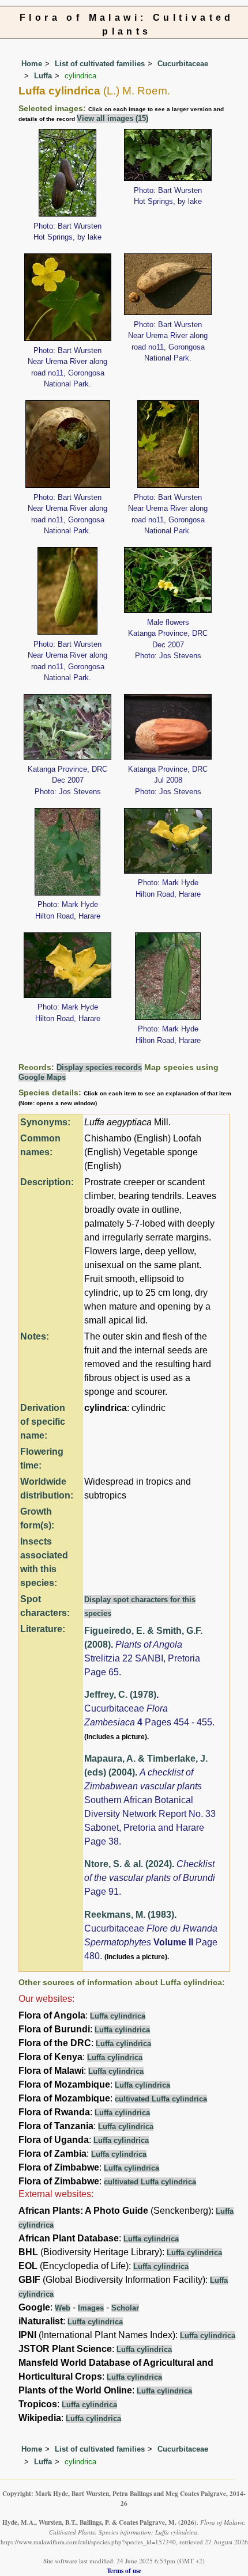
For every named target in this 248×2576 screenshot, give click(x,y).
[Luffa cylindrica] (67, 172)
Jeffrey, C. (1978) (120, 1695)
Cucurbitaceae (183, 64)
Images (91, 2308)
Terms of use (124, 2571)
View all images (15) (112, 118)
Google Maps (42, 1077)
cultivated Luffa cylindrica (161, 2099)
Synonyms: (45, 1122)
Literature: (43, 1629)
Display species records (99, 1067)
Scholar (125, 2308)
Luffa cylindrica (118, 2016)
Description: (47, 1182)
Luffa (43, 76)
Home (32, 64)
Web (63, 2308)
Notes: (35, 1336)
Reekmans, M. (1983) (129, 1915)
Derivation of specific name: (43, 1422)
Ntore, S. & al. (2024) (128, 1864)
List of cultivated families (100, 64)
